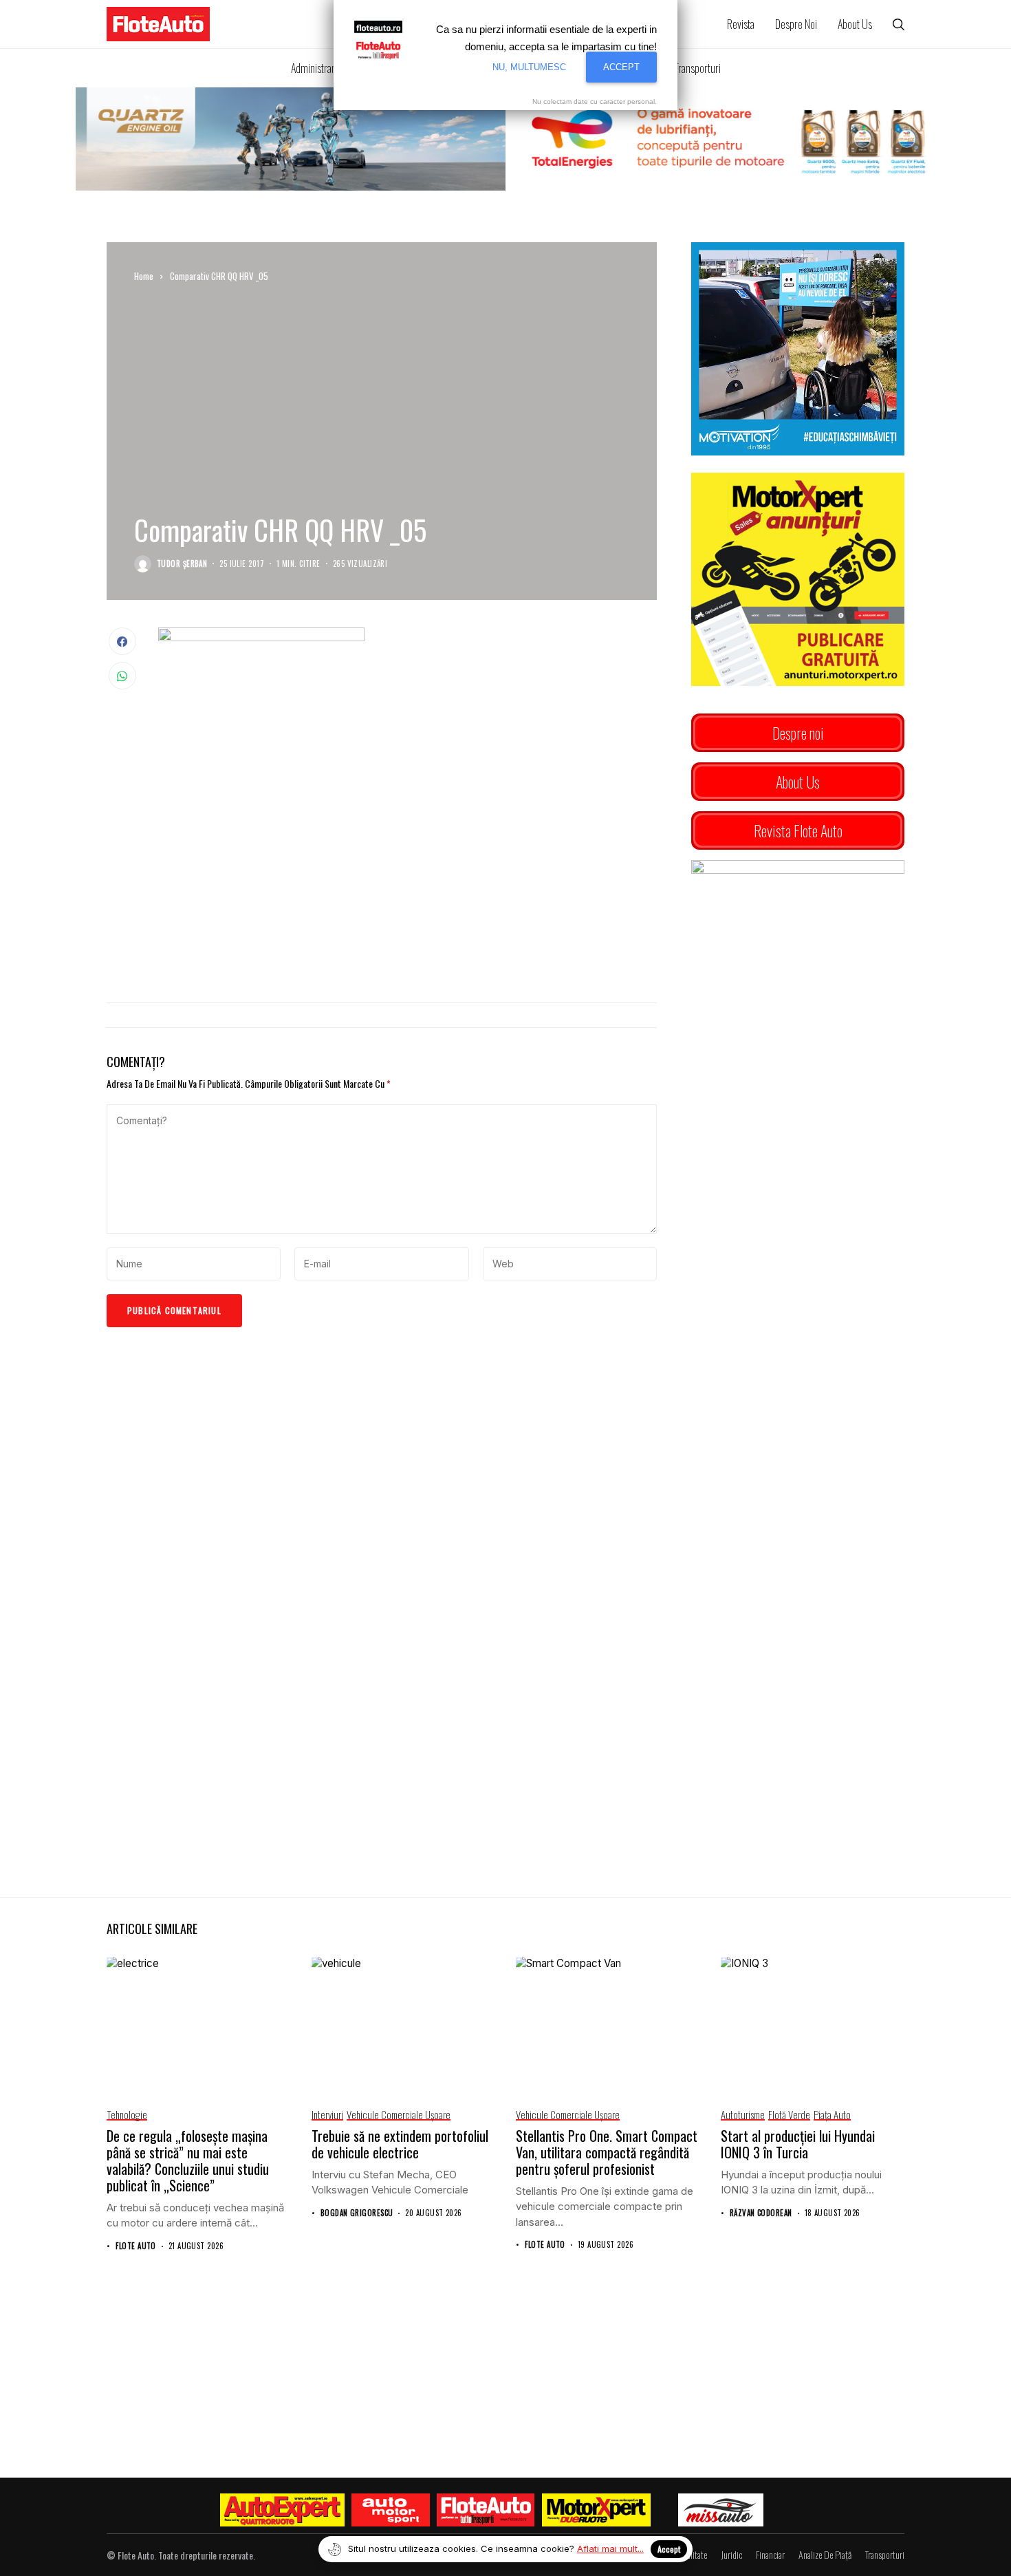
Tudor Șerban (182, 564)
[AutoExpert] (283, 2510)
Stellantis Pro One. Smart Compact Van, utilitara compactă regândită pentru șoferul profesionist (607, 2152)
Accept (669, 2549)
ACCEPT (621, 67)
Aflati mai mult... (610, 2548)
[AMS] (391, 2510)
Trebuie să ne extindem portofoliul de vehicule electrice (400, 2144)
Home (144, 276)
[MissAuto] (721, 2510)
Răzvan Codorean (761, 2213)
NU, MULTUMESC (529, 67)
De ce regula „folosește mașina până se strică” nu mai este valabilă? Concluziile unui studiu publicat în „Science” (188, 2160)
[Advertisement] (407, 879)
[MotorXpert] (596, 2510)
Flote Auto (135, 2246)
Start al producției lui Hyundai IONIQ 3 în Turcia (798, 2144)
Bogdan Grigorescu (357, 2213)
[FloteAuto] (486, 2510)
